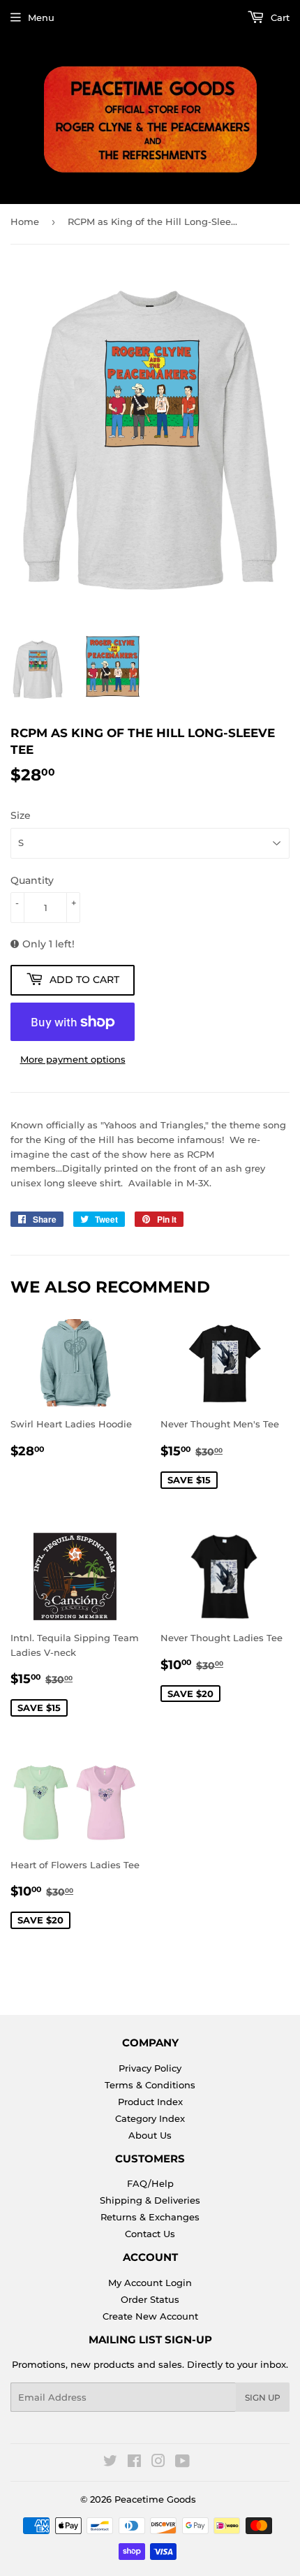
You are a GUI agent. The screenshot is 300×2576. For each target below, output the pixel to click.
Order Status (150, 2299)
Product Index (150, 2102)
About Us (150, 2135)
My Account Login (150, 2283)
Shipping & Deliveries (150, 2200)
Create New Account (150, 2316)
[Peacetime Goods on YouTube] (182, 2463)
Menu (41, 17)
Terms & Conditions (150, 2085)
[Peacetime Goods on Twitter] (110, 2463)
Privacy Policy (150, 2068)
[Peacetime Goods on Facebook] (134, 2463)
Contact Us (150, 2234)
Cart (279, 17)
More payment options (73, 1059)
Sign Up (263, 2397)
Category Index (150, 2118)
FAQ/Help (150, 2183)
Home (25, 221)
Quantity (32, 880)
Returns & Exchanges (150, 2217)
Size (21, 815)
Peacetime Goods (155, 2499)
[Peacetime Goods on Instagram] (158, 2463)
